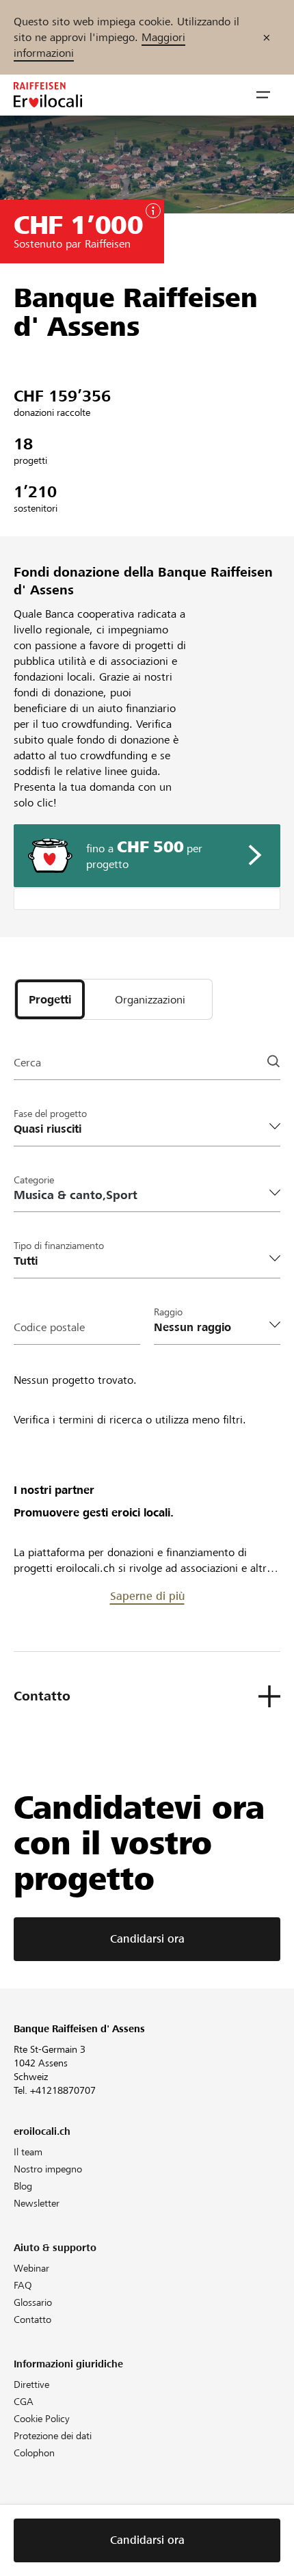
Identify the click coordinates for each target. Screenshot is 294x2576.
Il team (28, 2152)
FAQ (23, 2285)
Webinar (31, 2268)
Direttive (31, 2384)
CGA (24, 2402)
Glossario (33, 2302)
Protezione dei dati (53, 2436)
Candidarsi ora (147, 1939)
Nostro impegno (48, 2169)
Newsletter (37, 2203)
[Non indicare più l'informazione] (267, 37)
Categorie (34, 1180)
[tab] (50, 999)
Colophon (34, 2453)
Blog (23, 2186)
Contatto (32, 2319)
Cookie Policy (42, 2419)
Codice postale (49, 1327)
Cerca (27, 1063)
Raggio (168, 1312)
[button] (263, 95)
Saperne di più (147, 1596)
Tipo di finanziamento (59, 1246)
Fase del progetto (50, 1114)
